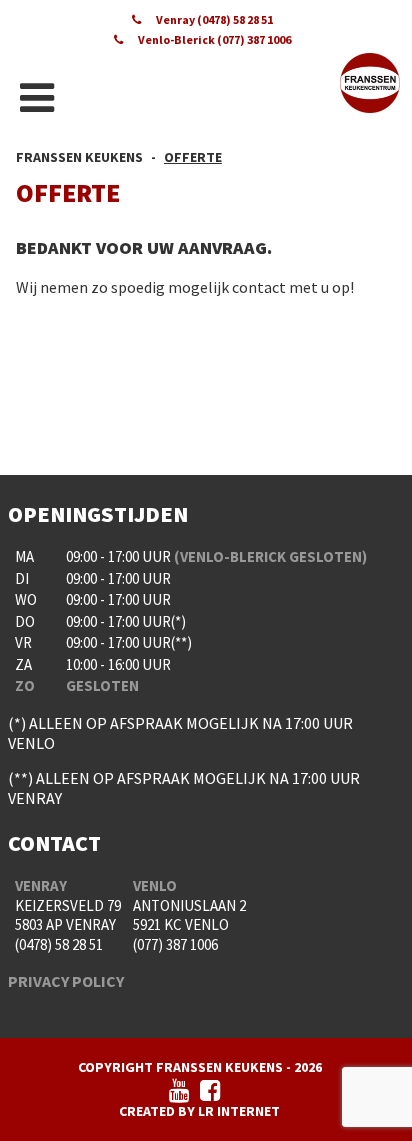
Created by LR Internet (199, 1111)
